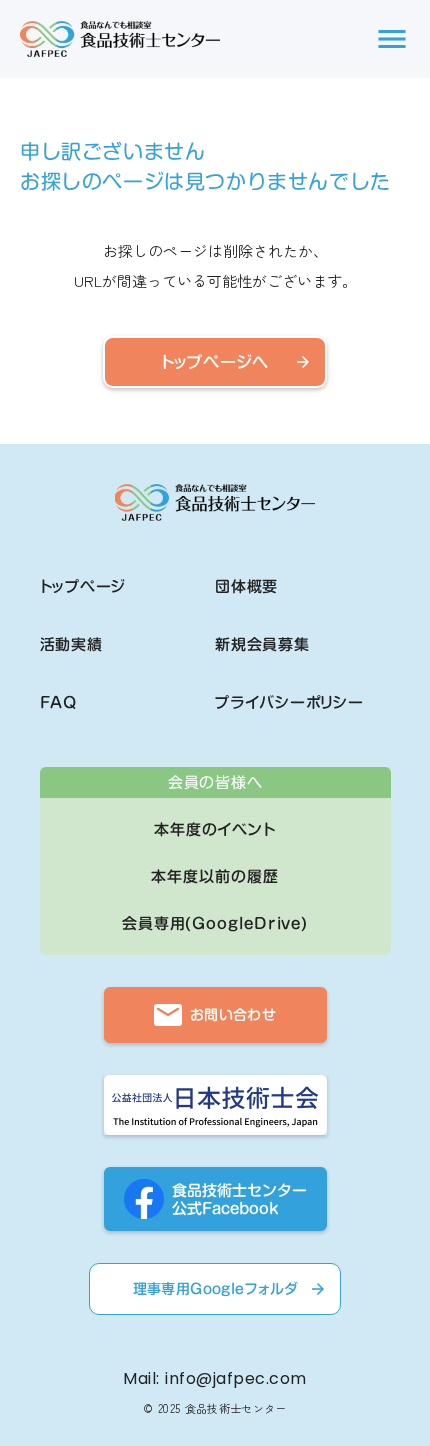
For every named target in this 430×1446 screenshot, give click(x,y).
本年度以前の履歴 (214, 876)
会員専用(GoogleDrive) (215, 923)
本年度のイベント (215, 829)
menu (392, 39)
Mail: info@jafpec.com (214, 1379)
